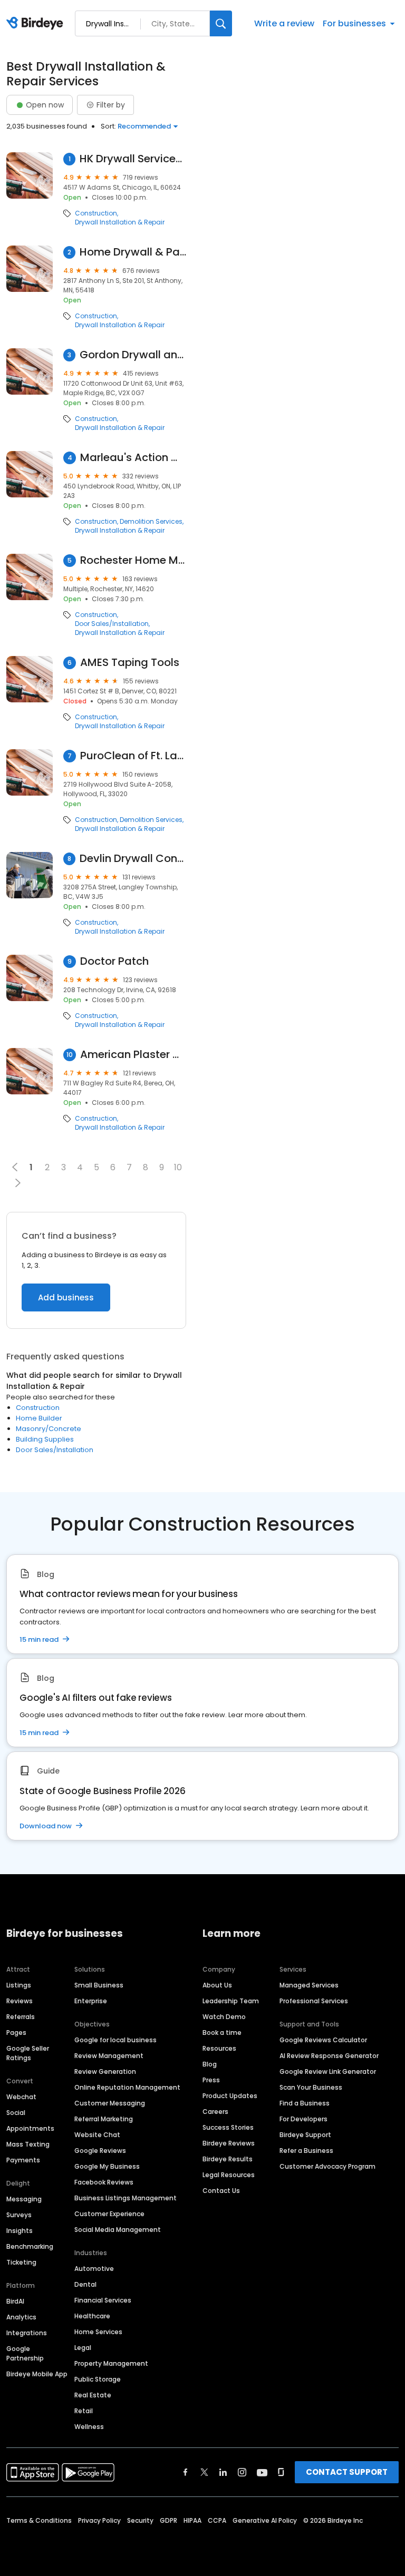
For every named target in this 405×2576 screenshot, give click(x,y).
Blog (210, 2064)
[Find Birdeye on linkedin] (223, 2472)
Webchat (21, 2097)
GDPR (168, 2520)
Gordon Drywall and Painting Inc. (133, 355)
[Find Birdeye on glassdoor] (281, 2472)
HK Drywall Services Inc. (133, 159)
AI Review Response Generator (329, 2056)
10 (178, 1167)
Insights (20, 2231)
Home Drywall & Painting (133, 252)
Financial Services (103, 2300)
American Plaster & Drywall (133, 1055)
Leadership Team (231, 2001)
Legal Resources (229, 2175)
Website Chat (97, 2135)
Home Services (98, 2332)
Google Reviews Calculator (323, 2040)
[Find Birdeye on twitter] (204, 2472)
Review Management (109, 2056)
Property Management (111, 2363)
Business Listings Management (126, 2198)
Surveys (19, 2215)
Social (16, 2113)
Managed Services (309, 1985)
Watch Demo (224, 2017)
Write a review (284, 23)
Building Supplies (45, 1439)
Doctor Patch (114, 961)
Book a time (222, 2033)
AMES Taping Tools (130, 663)
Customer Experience (109, 2214)
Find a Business (305, 2103)
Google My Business (107, 2166)
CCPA (217, 2520)
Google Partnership (25, 2353)
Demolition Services (151, 522)
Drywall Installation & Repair (120, 222)
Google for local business (115, 2040)
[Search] (221, 23)
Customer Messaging (110, 2103)
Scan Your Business (311, 2087)
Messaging (24, 2199)
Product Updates (230, 2096)
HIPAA (192, 2520)
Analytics (21, 2317)
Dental (85, 2284)
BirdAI (15, 2301)
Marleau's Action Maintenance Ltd (133, 458)
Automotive (94, 2269)
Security (140, 2520)
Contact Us (221, 2191)
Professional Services (314, 2001)
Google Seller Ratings (28, 2053)
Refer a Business (306, 2151)
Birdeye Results (228, 2159)
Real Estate (93, 2395)
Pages (16, 2033)
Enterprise (91, 2001)
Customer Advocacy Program (327, 2166)
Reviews (20, 2001)
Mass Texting (28, 2144)
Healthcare (92, 2316)
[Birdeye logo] (37, 24)
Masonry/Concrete (49, 1429)
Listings (19, 1985)
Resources (219, 2048)
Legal (83, 2348)
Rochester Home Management (133, 560)
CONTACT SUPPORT (347, 2472)
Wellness (89, 2427)
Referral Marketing (104, 2119)
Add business (66, 1297)
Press (211, 2080)
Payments (23, 2160)
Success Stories (228, 2127)
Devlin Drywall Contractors (133, 859)
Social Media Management (118, 2230)
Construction (96, 213)
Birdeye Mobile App (37, 2374)
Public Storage (98, 2379)
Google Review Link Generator (328, 2071)
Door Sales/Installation (112, 624)
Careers (215, 2112)
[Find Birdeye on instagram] (242, 2472)
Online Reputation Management (127, 2087)
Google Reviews (100, 2151)
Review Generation (105, 2071)
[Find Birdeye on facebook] (186, 2472)
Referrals (21, 2017)
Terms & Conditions (39, 2520)
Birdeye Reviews (229, 2143)
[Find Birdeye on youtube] (262, 2472)
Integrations (27, 2333)
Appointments (30, 2128)
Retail (84, 2411)
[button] (18, 1183)
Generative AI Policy (265, 2520)
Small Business (99, 1985)
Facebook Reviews (104, 2182)
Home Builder (39, 1418)
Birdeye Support (305, 2135)
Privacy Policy (99, 2520)
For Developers (303, 2119)
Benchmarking (30, 2246)
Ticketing (21, 2262)
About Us (217, 1985)
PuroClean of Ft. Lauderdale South (133, 756)
